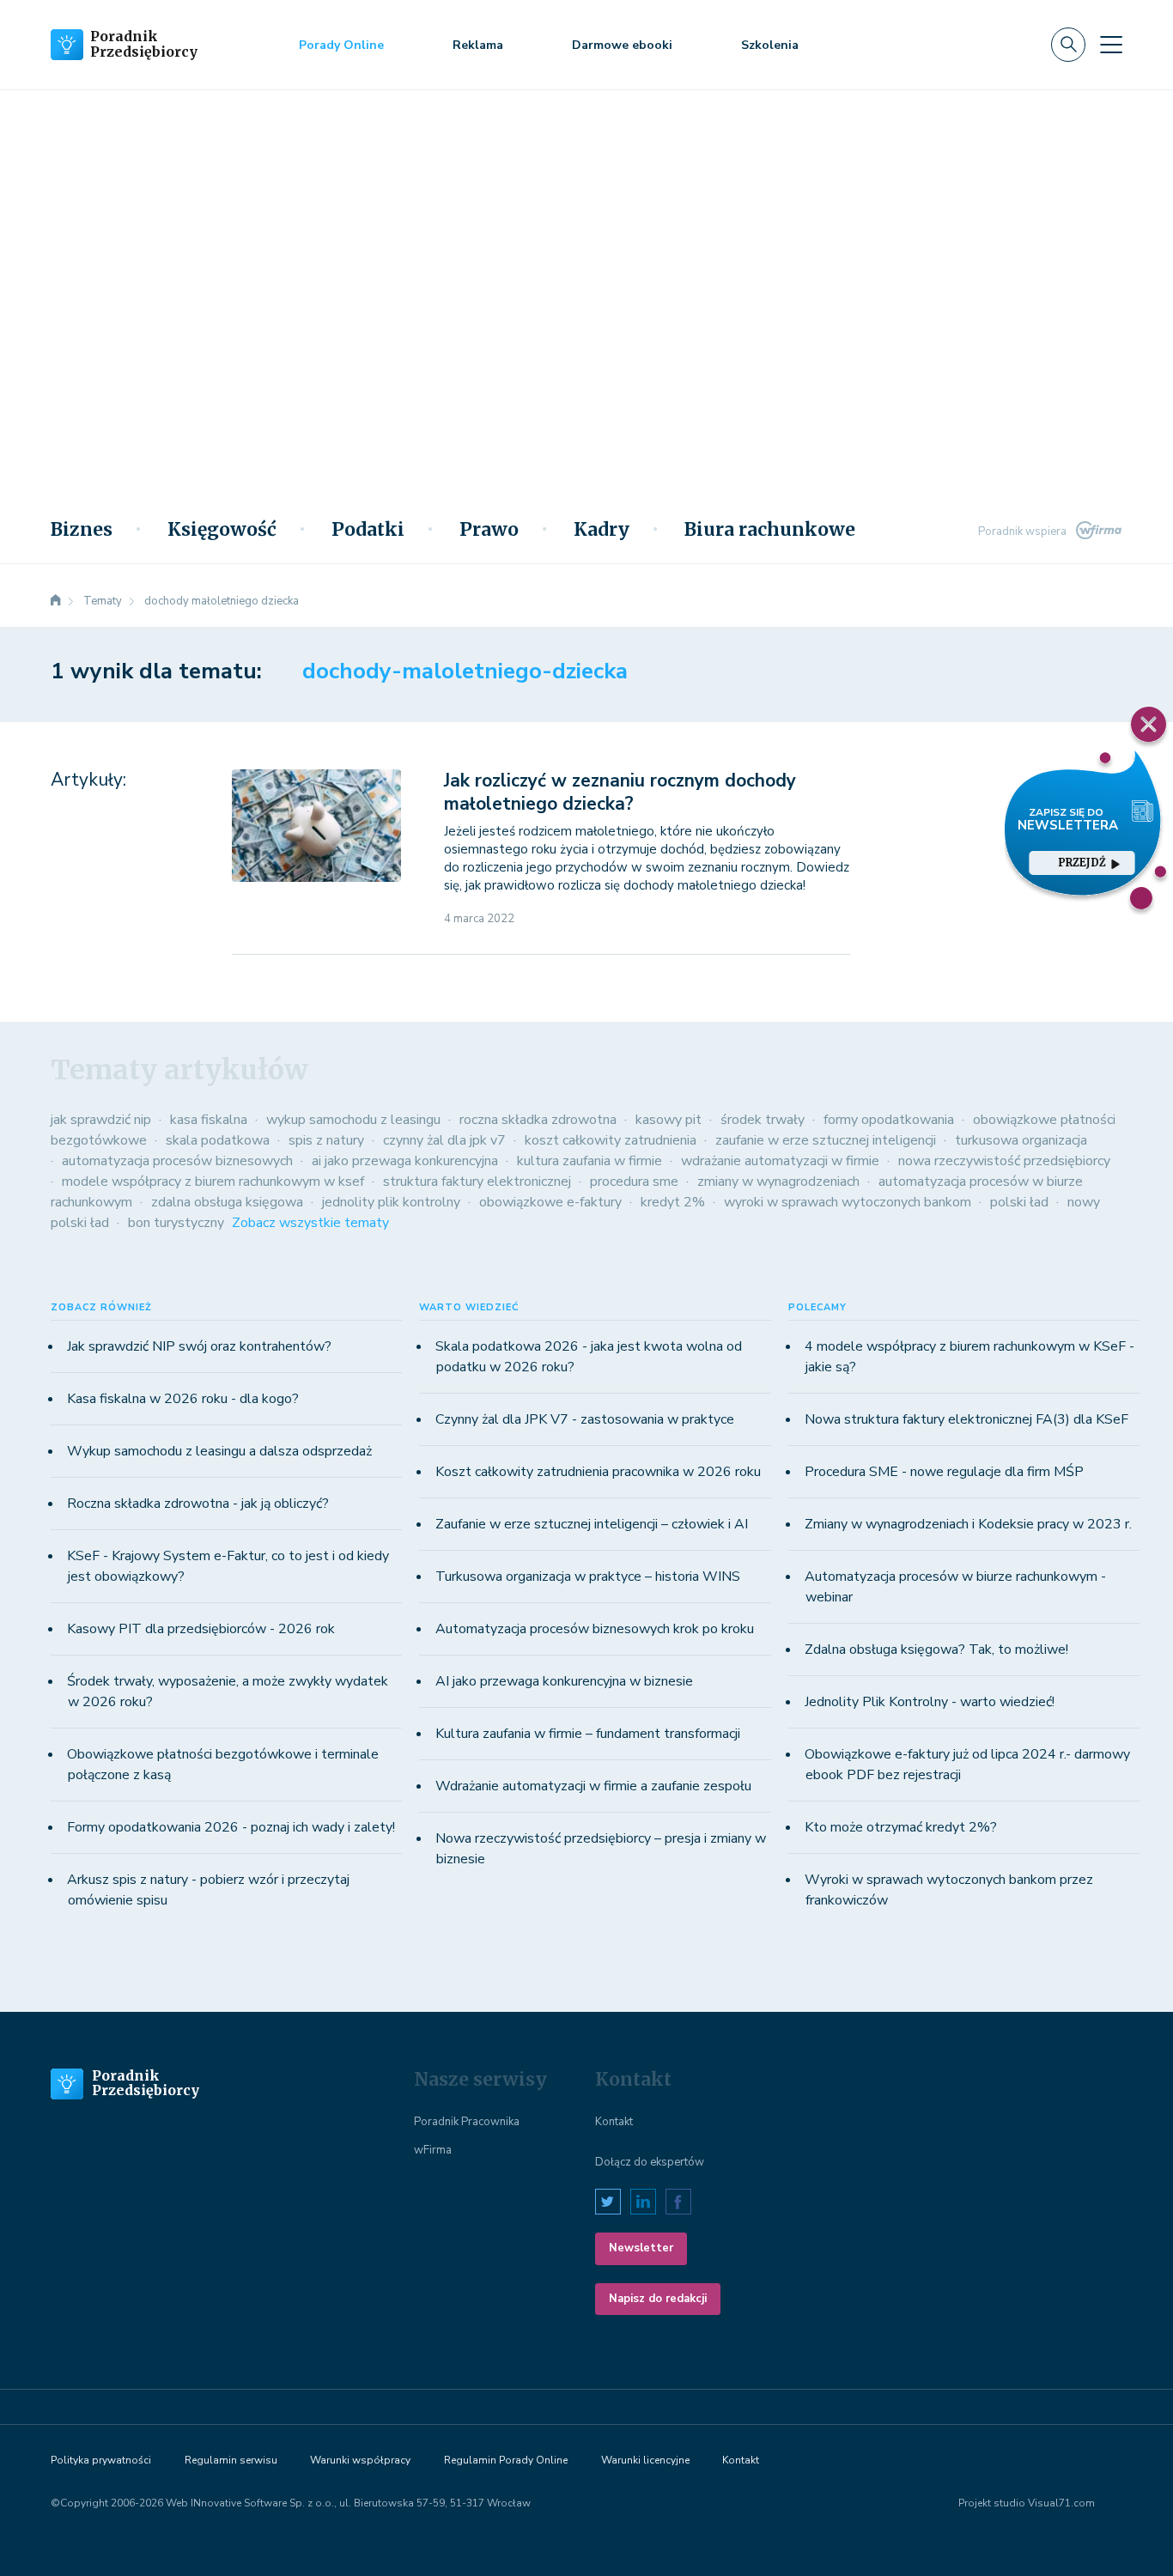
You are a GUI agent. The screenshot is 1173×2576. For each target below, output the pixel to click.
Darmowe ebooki (622, 45)
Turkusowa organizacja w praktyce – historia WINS (588, 1577)
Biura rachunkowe (770, 530)
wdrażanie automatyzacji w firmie (780, 1161)
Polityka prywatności (101, 2460)
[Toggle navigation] (1111, 45)
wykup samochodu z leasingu (353, 1120)
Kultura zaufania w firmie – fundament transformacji (588, 1734)
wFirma (433, 2150)
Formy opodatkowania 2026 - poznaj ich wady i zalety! (231, 1827)
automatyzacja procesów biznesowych (177, 1161)
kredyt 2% (673, 1202)
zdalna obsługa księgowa (227, 1202)
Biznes (82, 530)
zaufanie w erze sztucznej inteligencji (826, 1140)
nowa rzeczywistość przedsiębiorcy (1004, 1161)
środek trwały (763, 1120)
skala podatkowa (218, 1140)
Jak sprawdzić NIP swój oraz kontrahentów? (199, 1346)
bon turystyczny (176, 1223)
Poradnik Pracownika (467, 2122)
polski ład (1019, 1202)
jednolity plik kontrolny (391, 1202)
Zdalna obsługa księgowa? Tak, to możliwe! (936, 1649)
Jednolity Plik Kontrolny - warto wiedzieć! (930, 1702)
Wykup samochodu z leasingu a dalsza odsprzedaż (219, 1451)
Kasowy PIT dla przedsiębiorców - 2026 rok (201, 1629)
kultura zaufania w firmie (590, 1161)
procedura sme (634, 1182)
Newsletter (641, 2248)
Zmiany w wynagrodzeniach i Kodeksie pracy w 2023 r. (968, 1524)
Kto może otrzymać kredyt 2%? (901, 1827)
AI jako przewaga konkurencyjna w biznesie (564, 1681)
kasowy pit (669, 1120)
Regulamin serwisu (231, 2460)
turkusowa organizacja (1021, 1140)
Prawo (489, 530)
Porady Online (341, 45)
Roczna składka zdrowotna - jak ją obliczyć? (198, 1504)
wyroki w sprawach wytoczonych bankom (848, 1202)
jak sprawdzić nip (101, 1120)
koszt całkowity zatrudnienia (611, 1140)
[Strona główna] (56, 601)
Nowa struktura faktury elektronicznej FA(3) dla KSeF (966, 1419)
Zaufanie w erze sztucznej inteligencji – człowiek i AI (592, 1524)
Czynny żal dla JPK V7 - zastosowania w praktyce (585, 1419)
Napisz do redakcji (658, 2299)
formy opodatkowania (889, 1120)
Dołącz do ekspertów (650, 2162)
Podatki (368, 530)
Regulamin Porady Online (506, 2460)
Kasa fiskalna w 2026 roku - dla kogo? (183, 1399)
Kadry (602, 530)
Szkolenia (770, 45)
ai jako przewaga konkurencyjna (405, 1161)
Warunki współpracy (360, 2460)
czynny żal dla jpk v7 (444, 1140)
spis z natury (326, 1140)
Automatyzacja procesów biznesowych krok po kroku (595, 1629)
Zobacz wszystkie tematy (310, 1223)
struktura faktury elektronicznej (477, 1182)
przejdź (1082, 863)
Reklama (478, 45)
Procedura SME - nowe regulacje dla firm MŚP (944, 1472)
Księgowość (222, 530)
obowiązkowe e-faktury (550, 1202)
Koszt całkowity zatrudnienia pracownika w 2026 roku (598, 1472)
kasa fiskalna (209, 1120)
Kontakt (614, 2122)
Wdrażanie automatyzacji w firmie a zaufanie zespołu (593, 1786)
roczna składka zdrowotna (538, 1120)
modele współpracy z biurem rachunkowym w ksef (213, 1182)
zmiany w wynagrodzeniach (778, 1182)
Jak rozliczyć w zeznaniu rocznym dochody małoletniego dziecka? (620, 792)
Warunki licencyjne (645, 2460)
